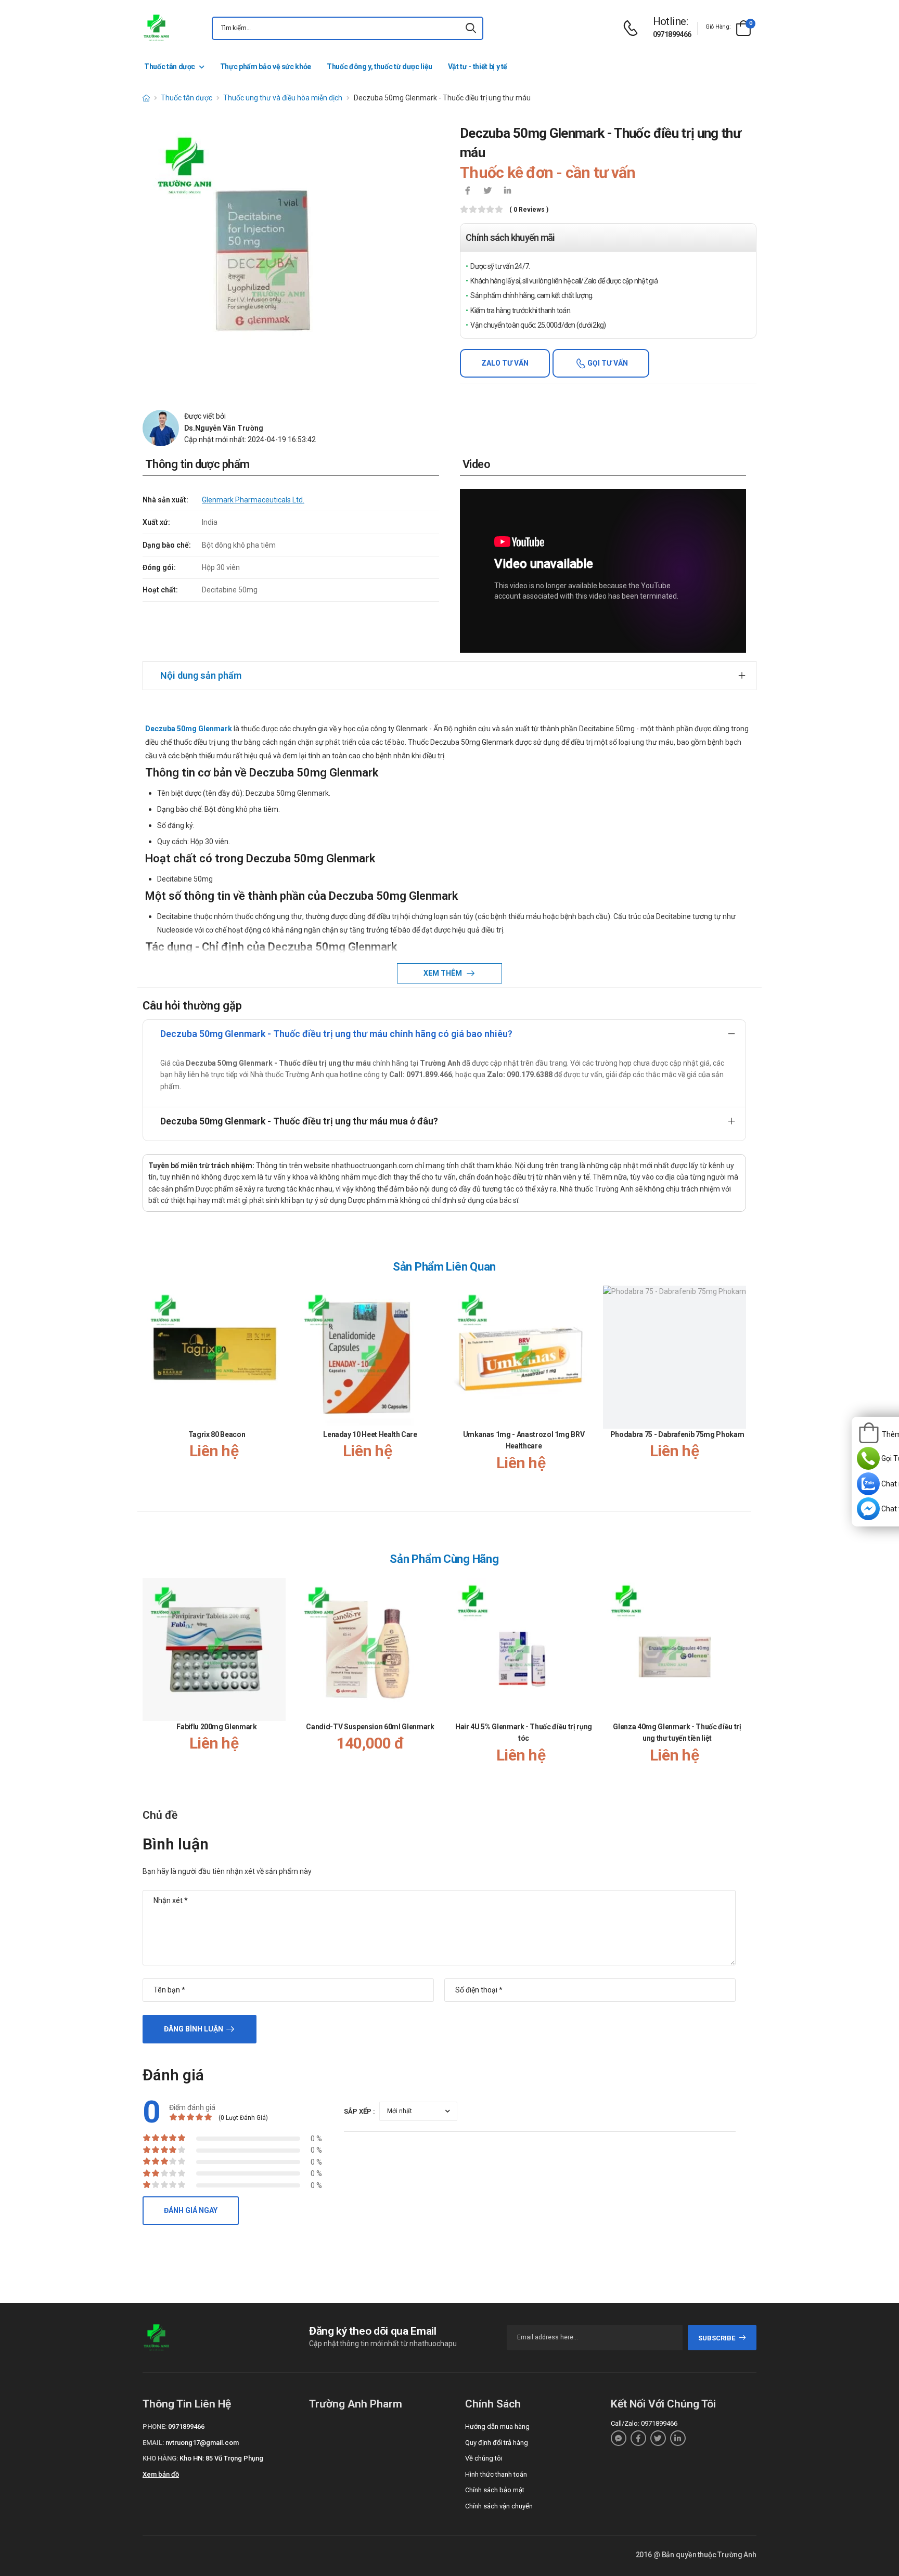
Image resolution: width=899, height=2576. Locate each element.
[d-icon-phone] (633, 28)
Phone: (155, 2426)
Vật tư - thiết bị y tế (478, 67)
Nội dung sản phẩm (201, 675)
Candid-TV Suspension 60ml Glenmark (370, 1727)
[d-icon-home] (146, 98)
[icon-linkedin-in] (507, 191)
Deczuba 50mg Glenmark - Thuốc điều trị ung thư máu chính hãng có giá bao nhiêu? (336, 1034)
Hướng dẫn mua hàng (497, 2426)
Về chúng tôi (484, 2458)
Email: (153, 2443)
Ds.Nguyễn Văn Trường (224, 428)
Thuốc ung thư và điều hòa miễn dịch (283, 98)
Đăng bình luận (194, 2029)
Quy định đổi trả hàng (497, 2443)
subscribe (717, 2338)
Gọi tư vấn (607, 363)
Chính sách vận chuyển (499, 2506)
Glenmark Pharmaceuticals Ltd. (253, 500)
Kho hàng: (160, 2458)
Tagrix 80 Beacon (217, 1434)
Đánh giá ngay (191, 2210)
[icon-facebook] (468, 191)
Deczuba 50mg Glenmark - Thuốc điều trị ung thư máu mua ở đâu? (299, 1121)
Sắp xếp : (359, 2111)
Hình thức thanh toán (496, 2474)
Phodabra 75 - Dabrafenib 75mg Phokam (677, 1434)
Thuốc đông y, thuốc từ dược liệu (380, 67)
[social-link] (619, 2438)
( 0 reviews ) (529, 210)
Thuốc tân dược (170, 67)
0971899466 (672, 34)
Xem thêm (444, 973)
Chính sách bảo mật (495, 2490)
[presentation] (740, 1389)
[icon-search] (471, 28)
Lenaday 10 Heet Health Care (370, 1434)
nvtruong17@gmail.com (202, 2443)
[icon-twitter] (487, 191)
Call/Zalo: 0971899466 (644, 2423)
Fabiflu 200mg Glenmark (216, 1727)
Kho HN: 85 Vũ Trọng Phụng (221, 2458)
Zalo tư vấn (505, 363)
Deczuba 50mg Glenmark (189, 729)
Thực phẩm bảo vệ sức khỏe (266, 67)
